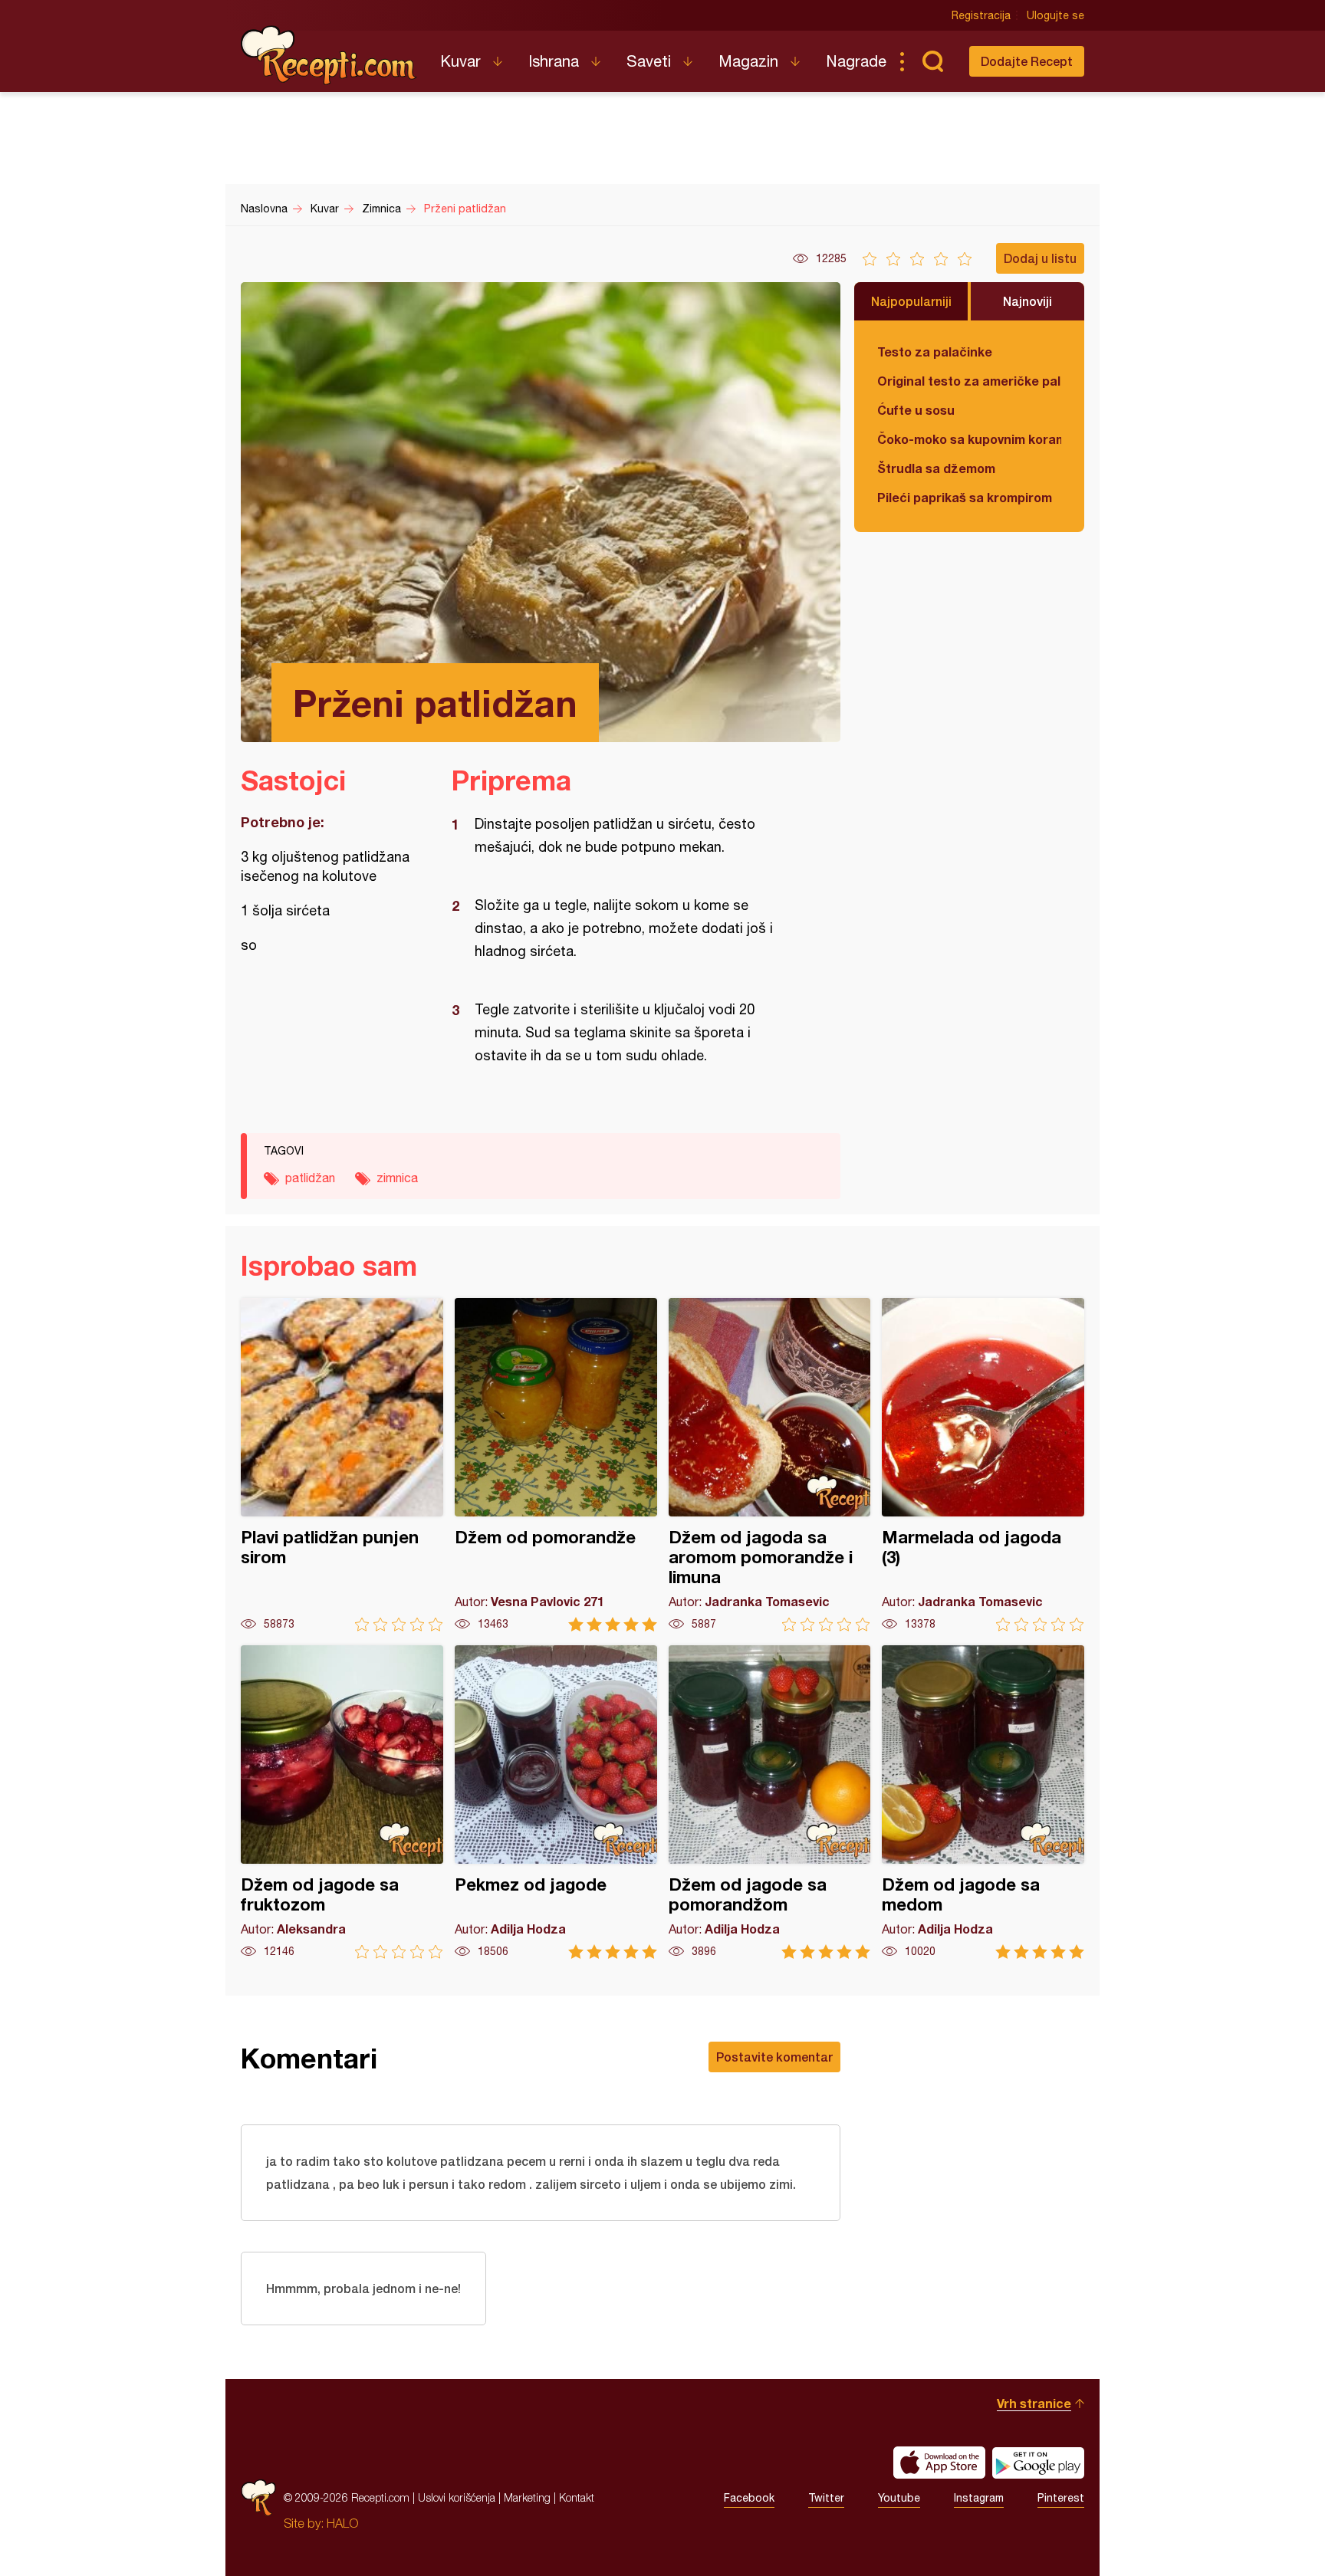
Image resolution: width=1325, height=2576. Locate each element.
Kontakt (577, 2497)
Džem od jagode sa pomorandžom (770, 1802)
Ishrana (554, 61)
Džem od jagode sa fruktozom (342, 1802)
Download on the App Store (939, 2463)
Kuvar (460, 61)
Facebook (749, 2498)
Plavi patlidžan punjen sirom (342, 1465)
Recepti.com (329, 55)
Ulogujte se (1055, 15)
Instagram (979, 2498)
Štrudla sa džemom (936, 468)
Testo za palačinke (935, 352)
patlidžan (310, 1178)
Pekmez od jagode (556, 1802)
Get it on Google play (1038, 2463)
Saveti (649, 61)
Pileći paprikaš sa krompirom (965, 497)
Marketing (527, 2497)
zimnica (397, 1178)
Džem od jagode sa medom (983, 1802)
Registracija (981, 15)
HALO (342, 2523)
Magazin (748, 61)
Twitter (826, 2498)
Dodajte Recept (1027, 61)
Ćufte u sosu (916, 410)
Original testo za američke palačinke (969, 381)
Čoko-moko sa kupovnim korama (969, 439)
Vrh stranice (1034, 2403)
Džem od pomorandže (556, 1465)
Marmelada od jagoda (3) (983, 1465)
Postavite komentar (774, 2057)
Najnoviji (1027, 301)
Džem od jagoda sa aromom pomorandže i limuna (770, 1465)
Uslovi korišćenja (457, 2497)
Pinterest (1061, 2498)
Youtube (899, 2498)
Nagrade (856, 61)
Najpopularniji (911, 301)
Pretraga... (932, 61)
